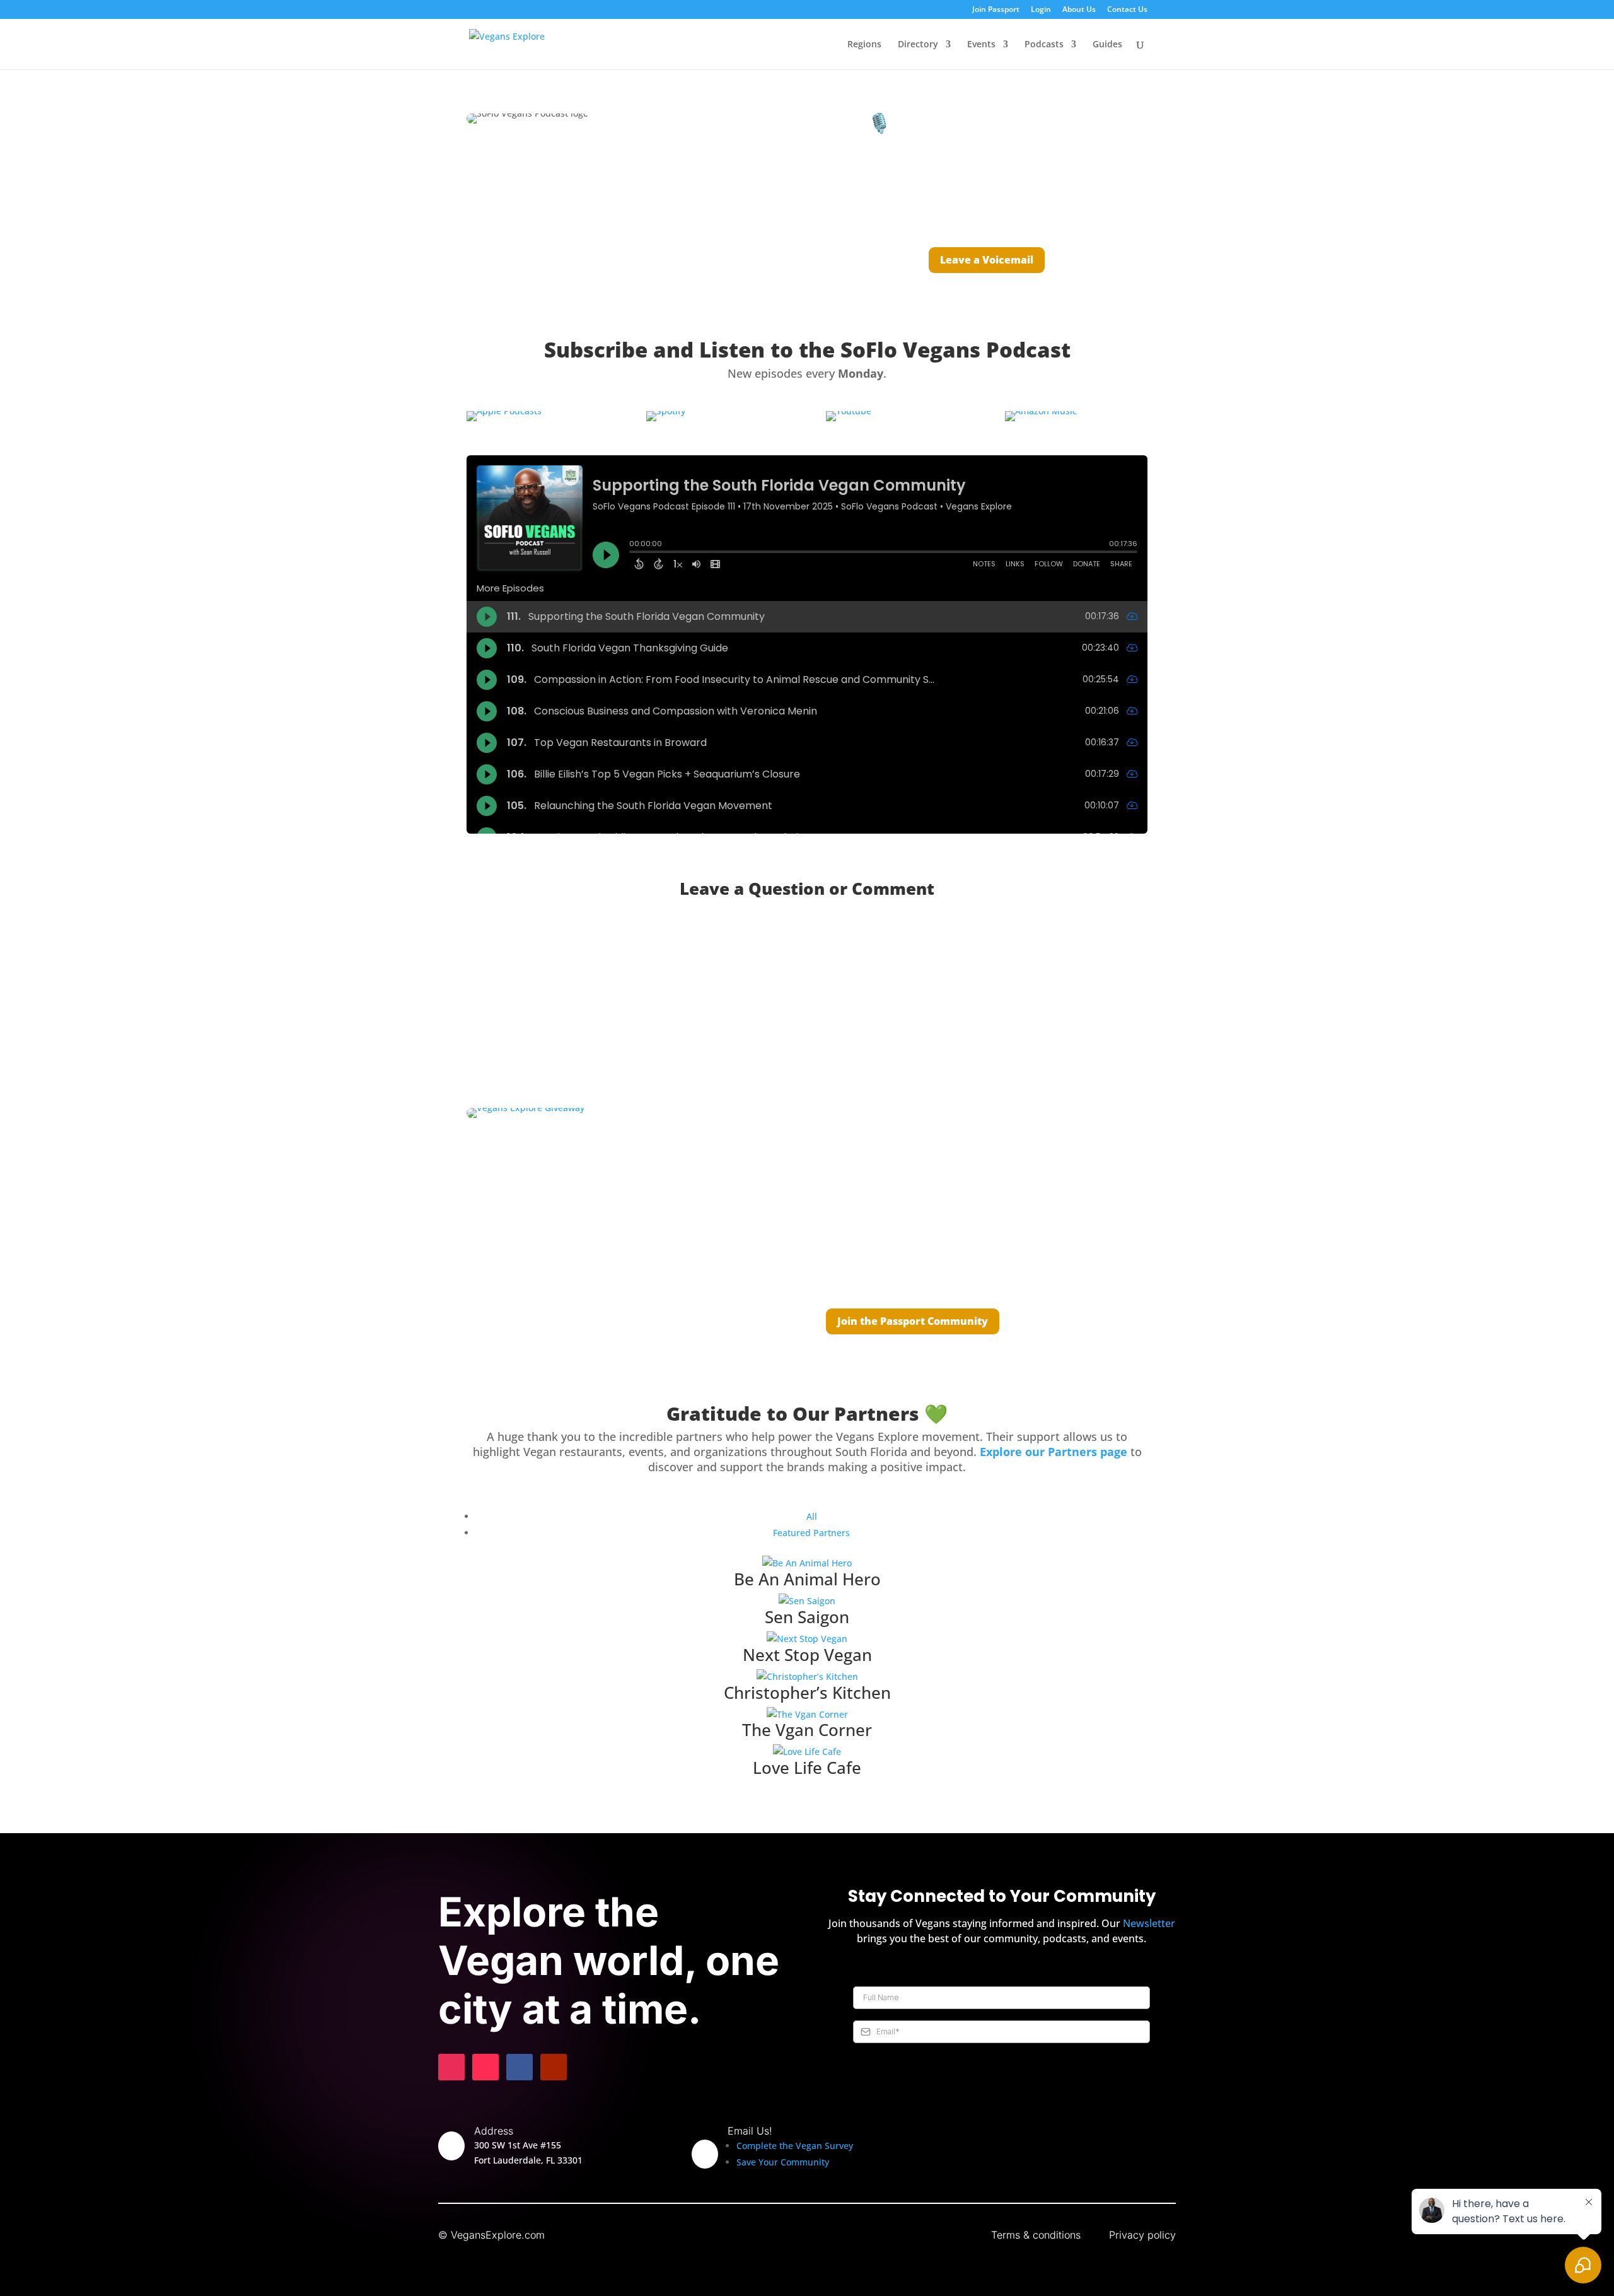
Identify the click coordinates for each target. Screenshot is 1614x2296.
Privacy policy (1142, 2235)
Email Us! (750, 2131)
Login (1041, 10)
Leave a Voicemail (987, 260)
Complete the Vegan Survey (795, 2146)
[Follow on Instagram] (451, 2067)
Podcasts (1044, 45)
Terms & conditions (1036, 2235)
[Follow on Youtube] (554, 2067)
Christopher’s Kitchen (807, 1693)
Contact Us (1127, 10)
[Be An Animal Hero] (807, 1563)
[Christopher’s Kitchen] (807, 1677)
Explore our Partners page (1054, 1452)
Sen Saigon (807, 1617)
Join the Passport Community (913, 1321)
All (812, 1516)
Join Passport (996, 10)
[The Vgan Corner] (807, 1715)
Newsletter (1149, 1923)
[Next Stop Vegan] (807, 1639)
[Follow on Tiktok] (485, 2067)
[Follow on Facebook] (520, 2067)
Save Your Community (783, 2162)
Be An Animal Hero (807, 1579)
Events (981, 45)
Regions (864, 45)
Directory (918, 45)
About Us (1079, 10)
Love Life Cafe (807, 1768)
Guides (1107, 45)
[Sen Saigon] (807, 1601)
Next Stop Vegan (807, 1655)
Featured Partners (811, 1533)
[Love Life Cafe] (807, 1752)
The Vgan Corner (807, 1730)
